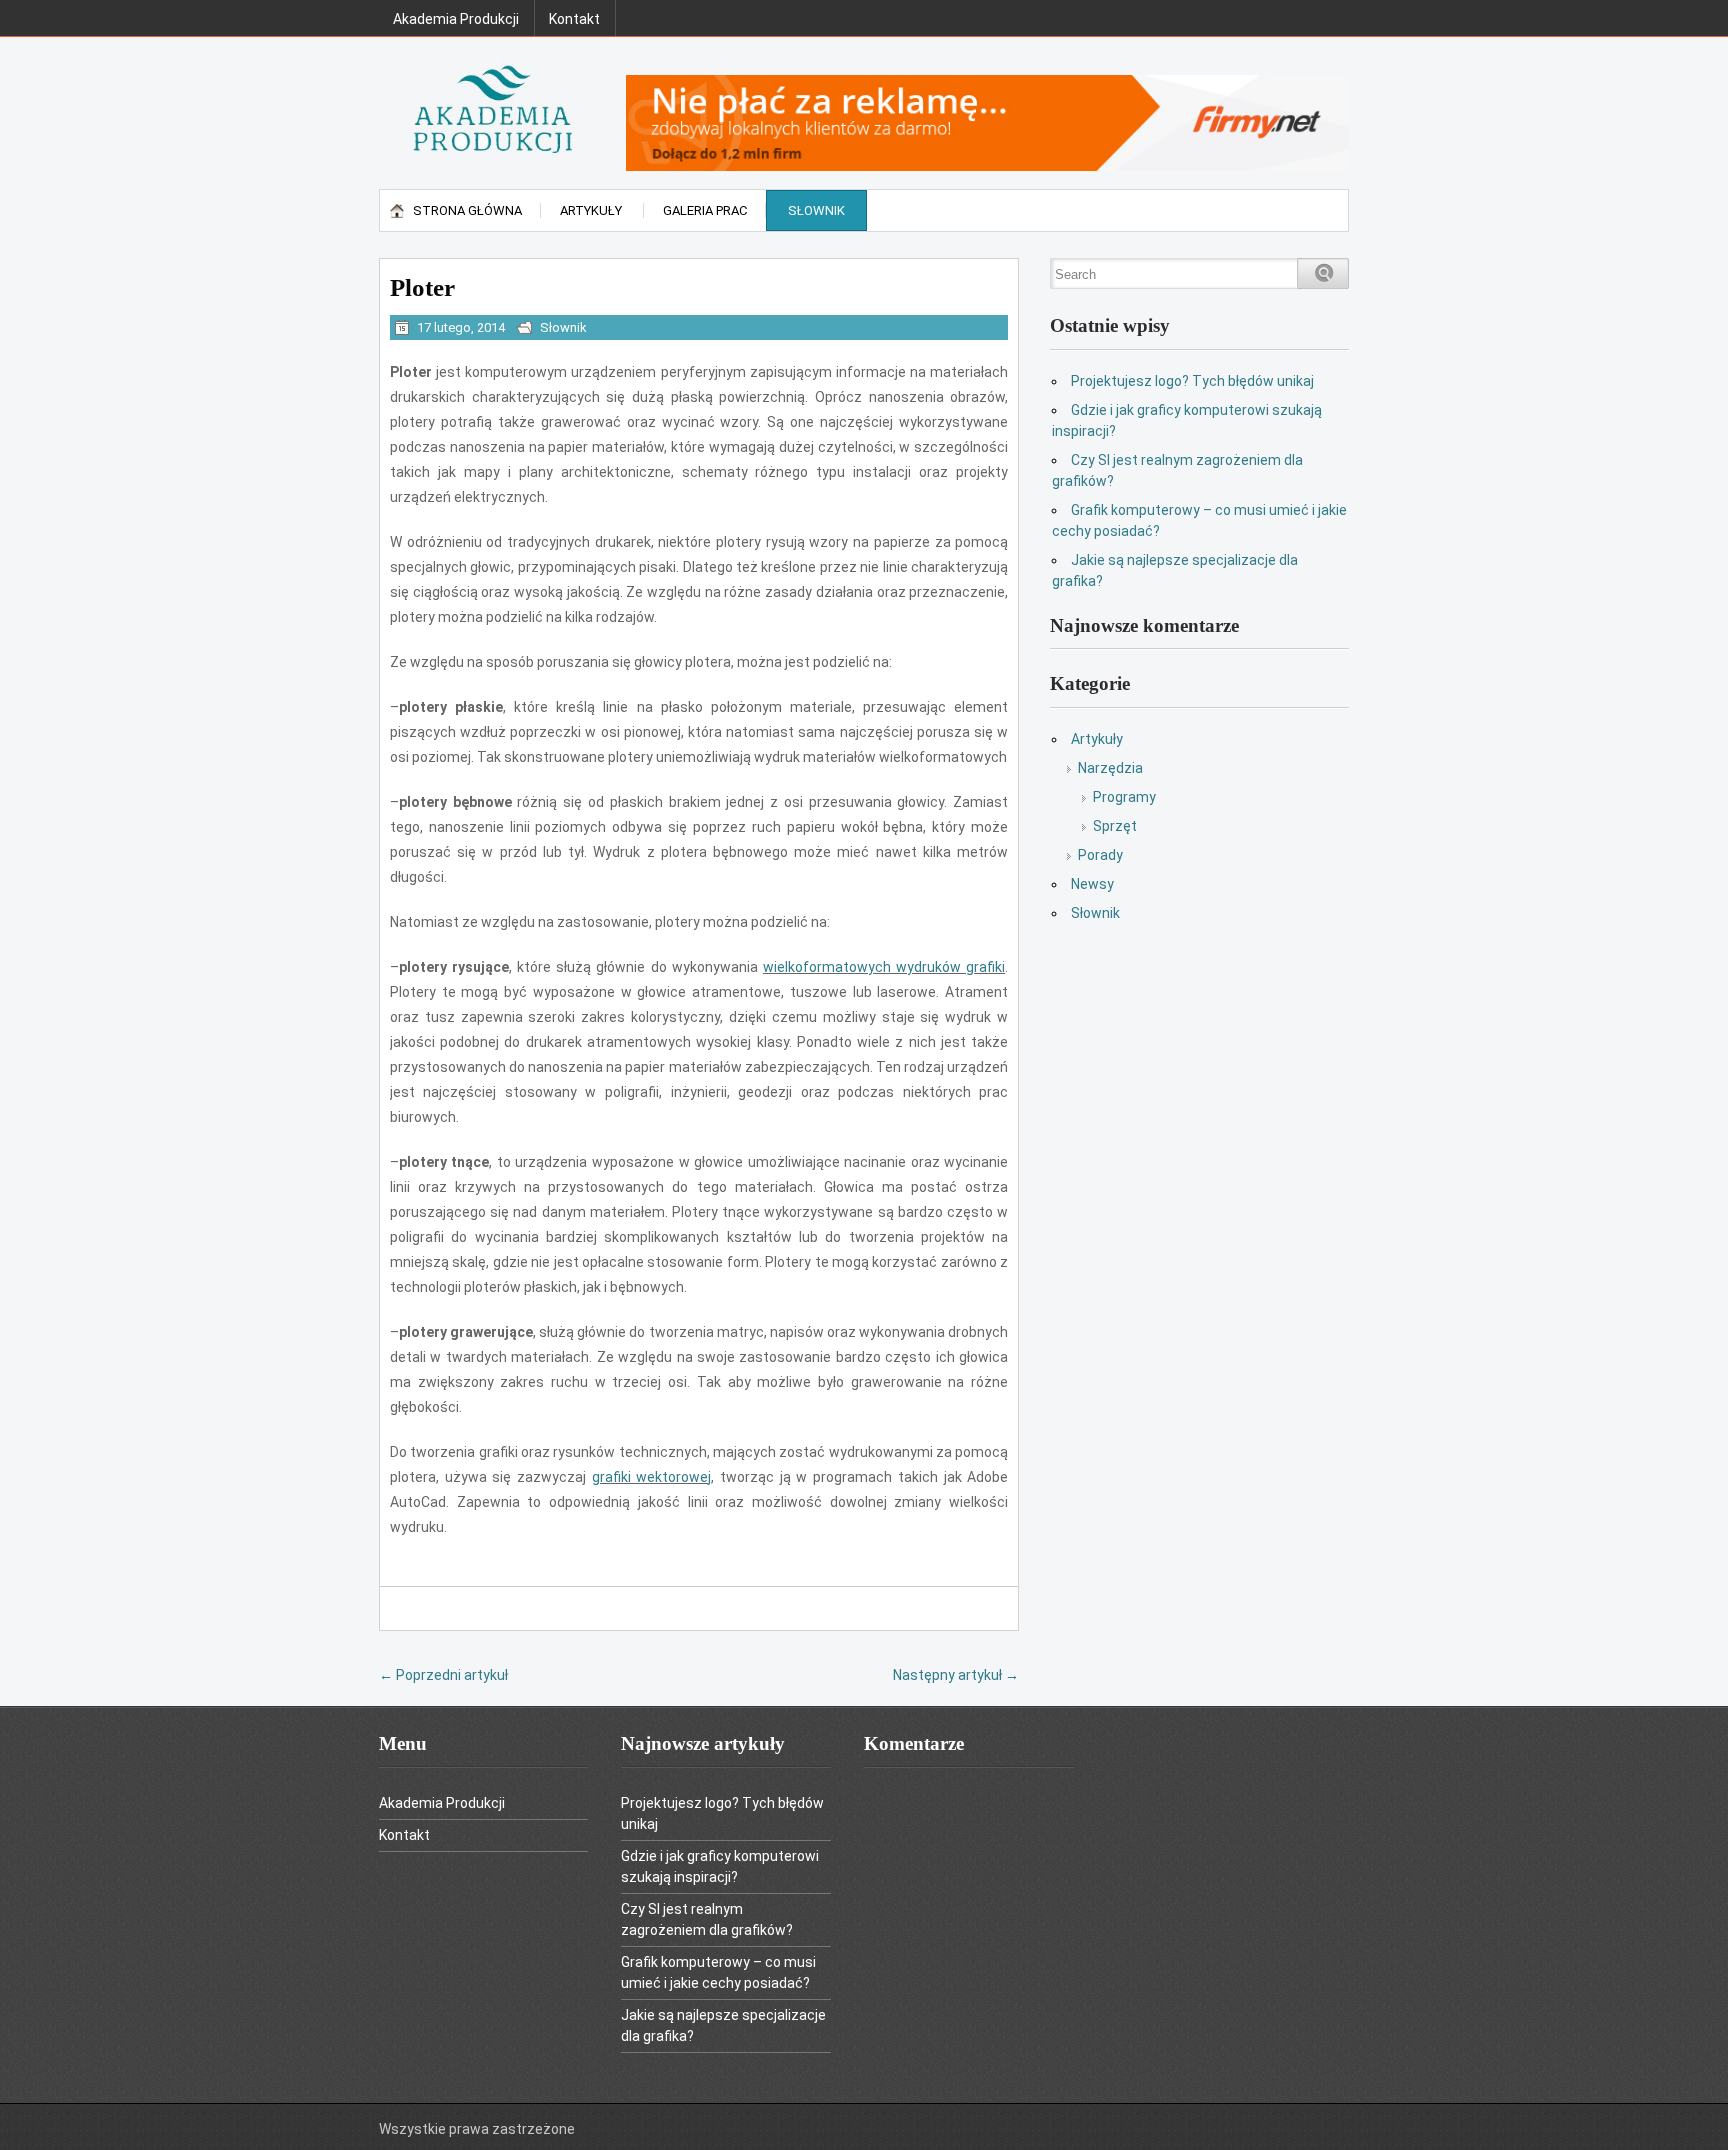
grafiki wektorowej (652, 1477)
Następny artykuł (956, 1675)
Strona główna (467, 210)
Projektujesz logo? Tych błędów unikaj (1192, 381)
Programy (1124, 797)
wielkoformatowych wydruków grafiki (884, 967)
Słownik (816, 210)
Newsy (1092, 884)
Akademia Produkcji (456, 19)
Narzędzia (1110, 768)
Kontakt (574, 19)
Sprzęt (1115, 826)
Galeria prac (705, 210)
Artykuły (591, 210)
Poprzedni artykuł (443, 1675)
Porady (1100, 855)
